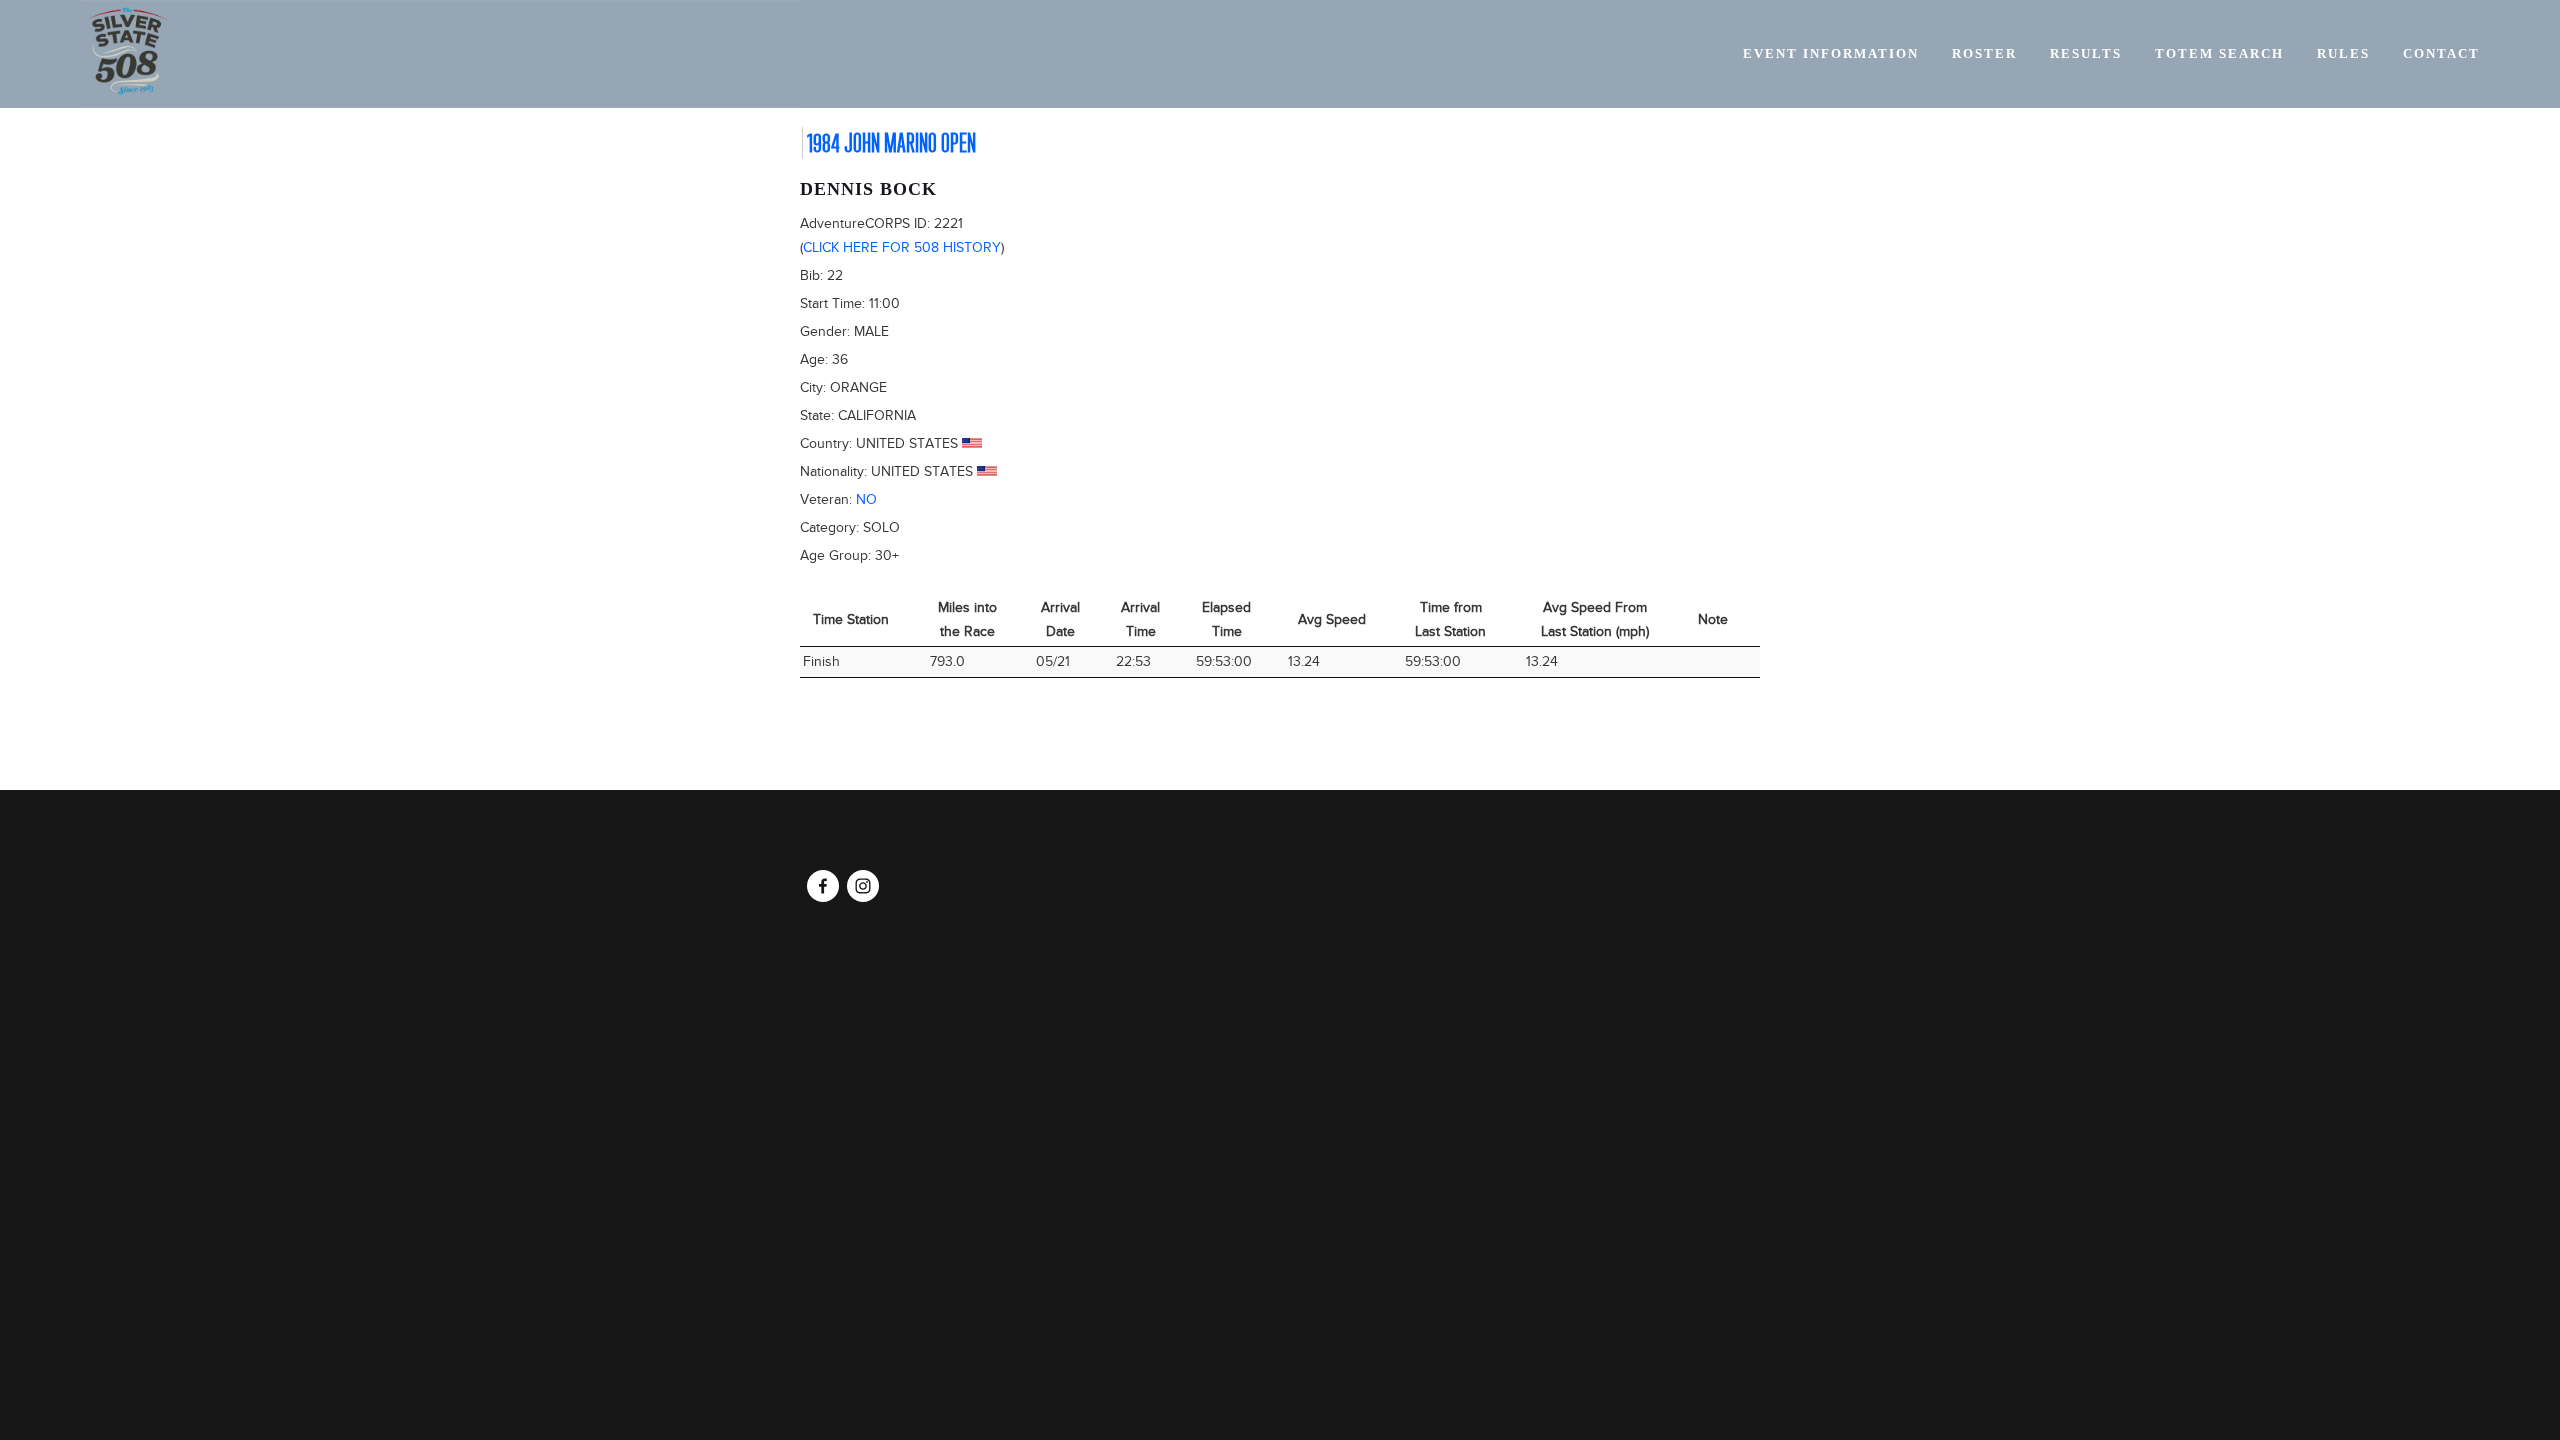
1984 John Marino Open (891, 143)
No (866, 499)
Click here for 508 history (902, 247)
